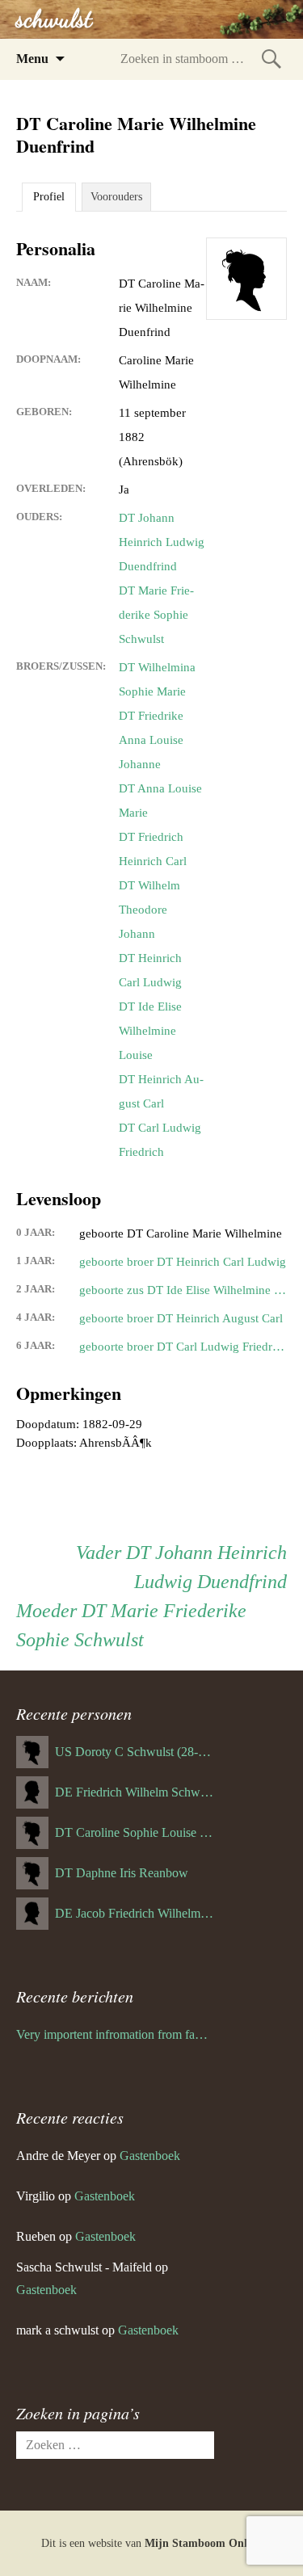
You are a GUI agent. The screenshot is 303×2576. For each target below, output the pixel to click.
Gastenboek (150, 2156)
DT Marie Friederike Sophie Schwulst (156, 615)
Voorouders (116, 197)
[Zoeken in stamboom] (271, 59)
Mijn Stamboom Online (203, 2543)
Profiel (49, 197)
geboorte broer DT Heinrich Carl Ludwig (183, 1262)
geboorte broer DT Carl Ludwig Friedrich (183, 1347)
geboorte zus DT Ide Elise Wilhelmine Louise (183, 1290)
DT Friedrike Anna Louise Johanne (151, 740)
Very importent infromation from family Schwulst (115, 2034)
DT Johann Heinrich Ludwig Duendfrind (162, 542)
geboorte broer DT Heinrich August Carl (181, 1318)
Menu (32, 59)
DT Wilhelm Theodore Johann (149, 910)
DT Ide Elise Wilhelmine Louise (150, 1031)
